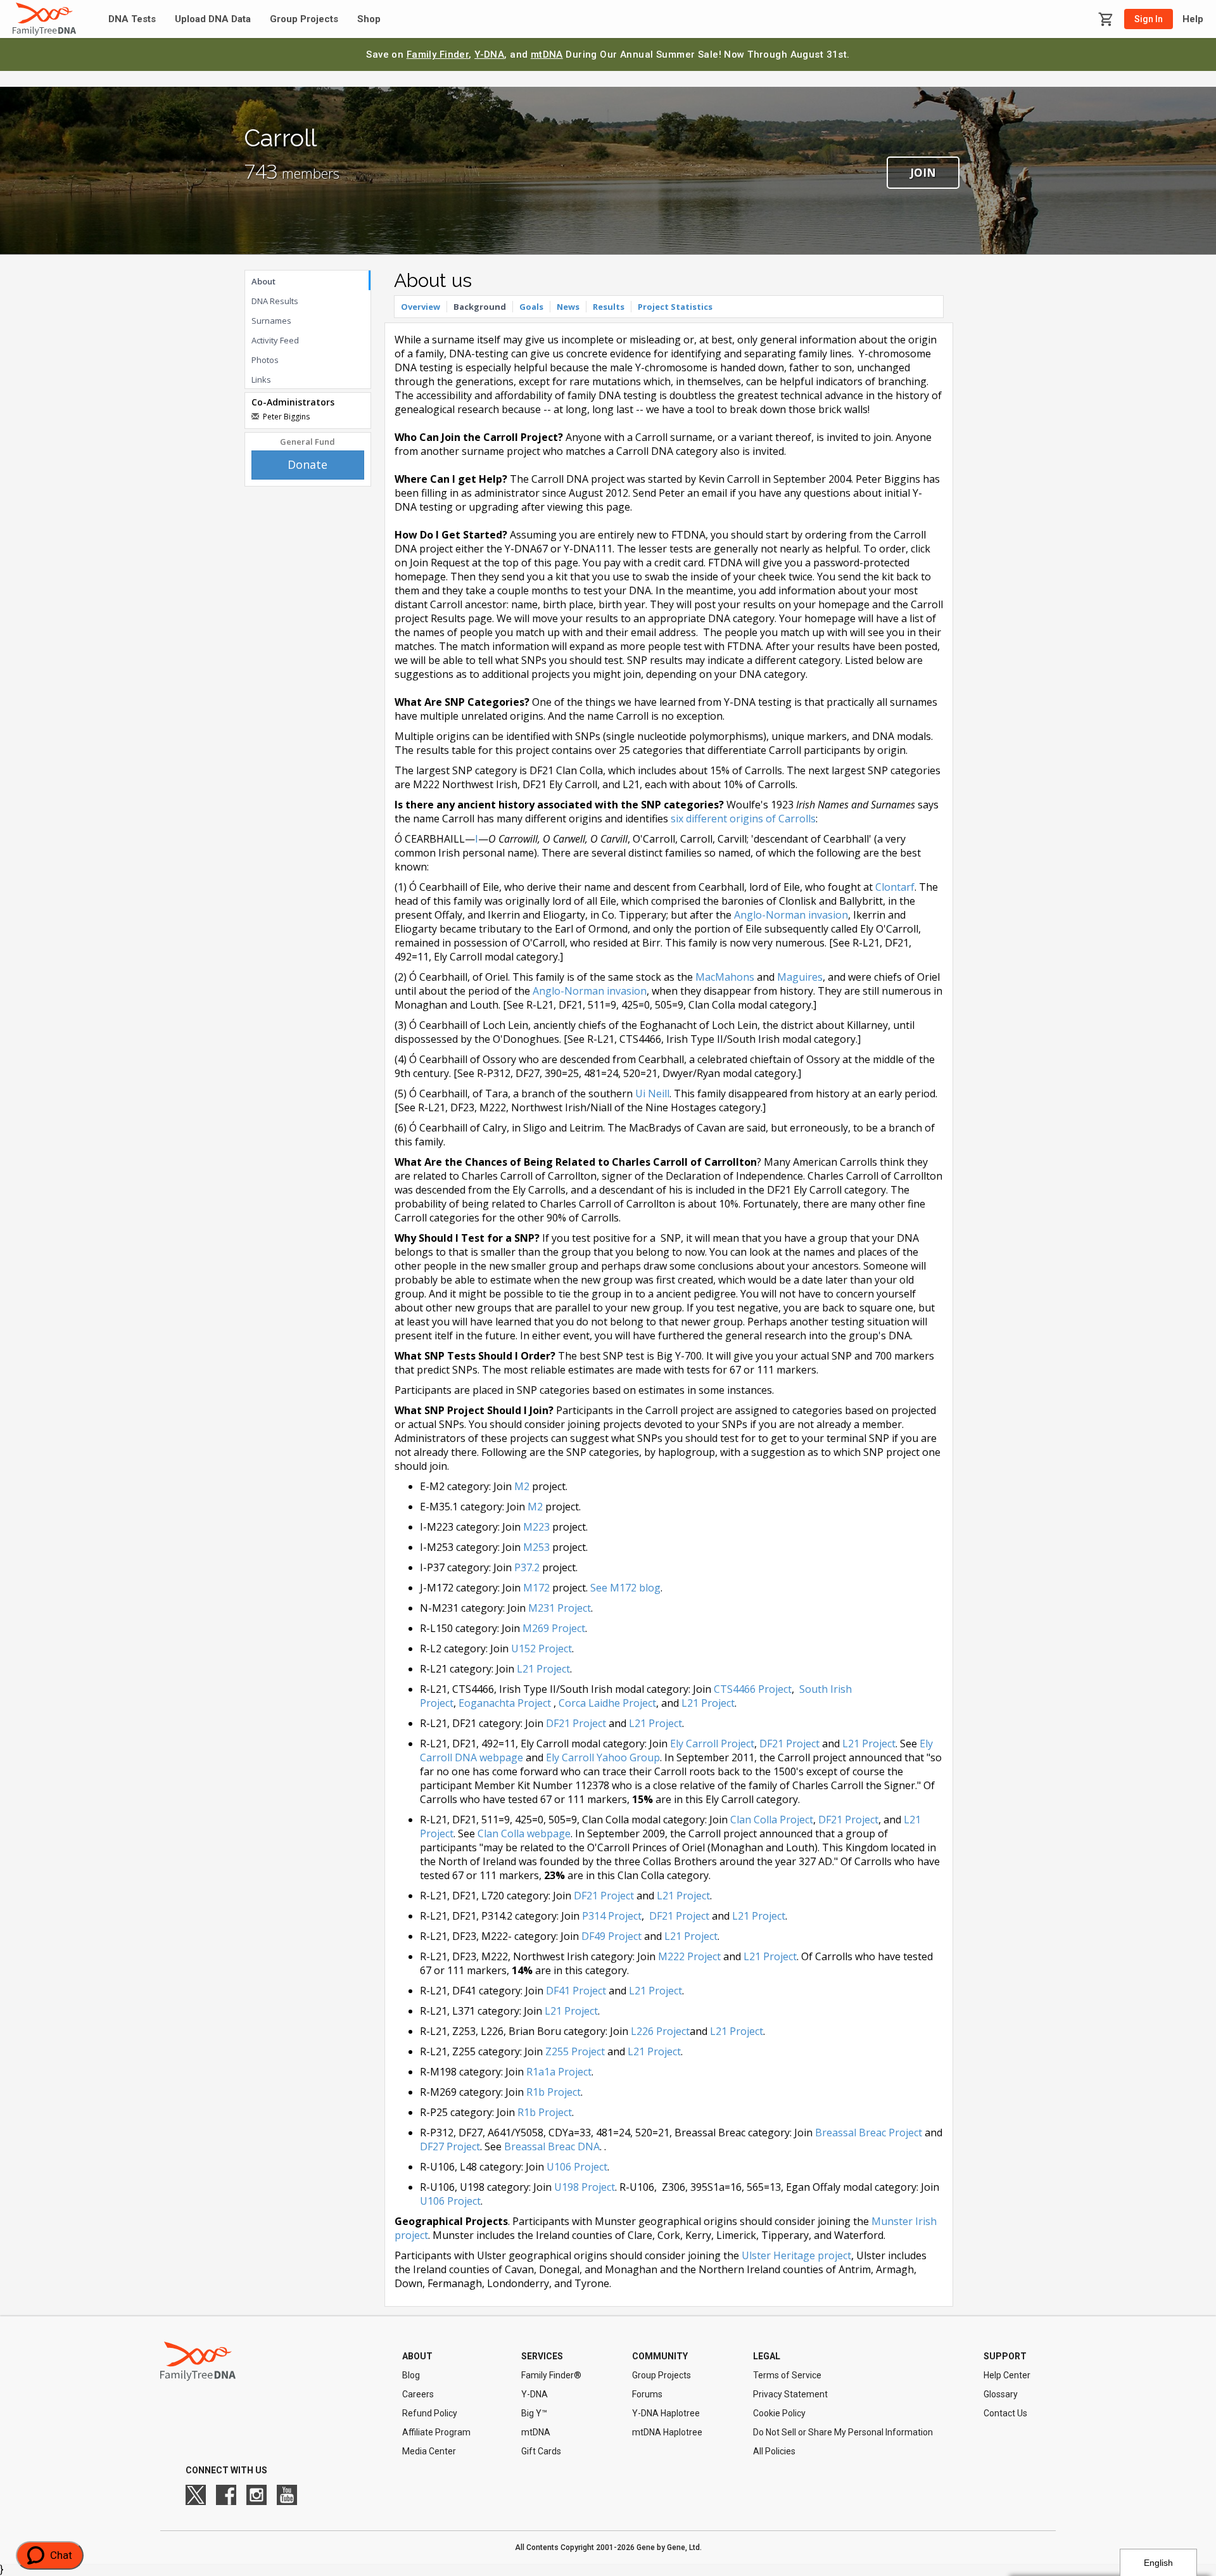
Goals (531, 307)
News (568, 307)
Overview (421, 307)
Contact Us (1005, 2413)
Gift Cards (541, 2451)
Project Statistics (675, 307)
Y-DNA (489, 54)
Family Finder (438, 54)
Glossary (1001, 2394)
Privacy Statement (790, 2394)
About (263, 281)
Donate (307, 464)
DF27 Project (450, 2146)
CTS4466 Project (753, 1689)
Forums (647, 2394)
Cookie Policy (779, 2413)
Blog (411, 2375)
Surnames (271, 321)
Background (480, 307)
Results (609, 307)
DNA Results (275, 301)
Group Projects (304, 19)
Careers (418, 2394)
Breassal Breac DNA (552, 2146)
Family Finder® (551, 2375)
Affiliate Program (436, 2432)
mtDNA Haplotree (667, 2432)
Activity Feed (275, 340)
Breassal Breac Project (869, 2133)
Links (261, 379)
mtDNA (547, 54)
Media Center (429, 2451)
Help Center (1007, 2375)
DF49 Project (611, 1936)
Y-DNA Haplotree (666, 2413)
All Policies (774, 2451)
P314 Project (612, 1916)
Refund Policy (430, 2413)
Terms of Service (787, 2375)
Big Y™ (534, 2413)
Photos (265, 360)
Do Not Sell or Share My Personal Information (843, 2432)
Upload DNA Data (213, 19)
